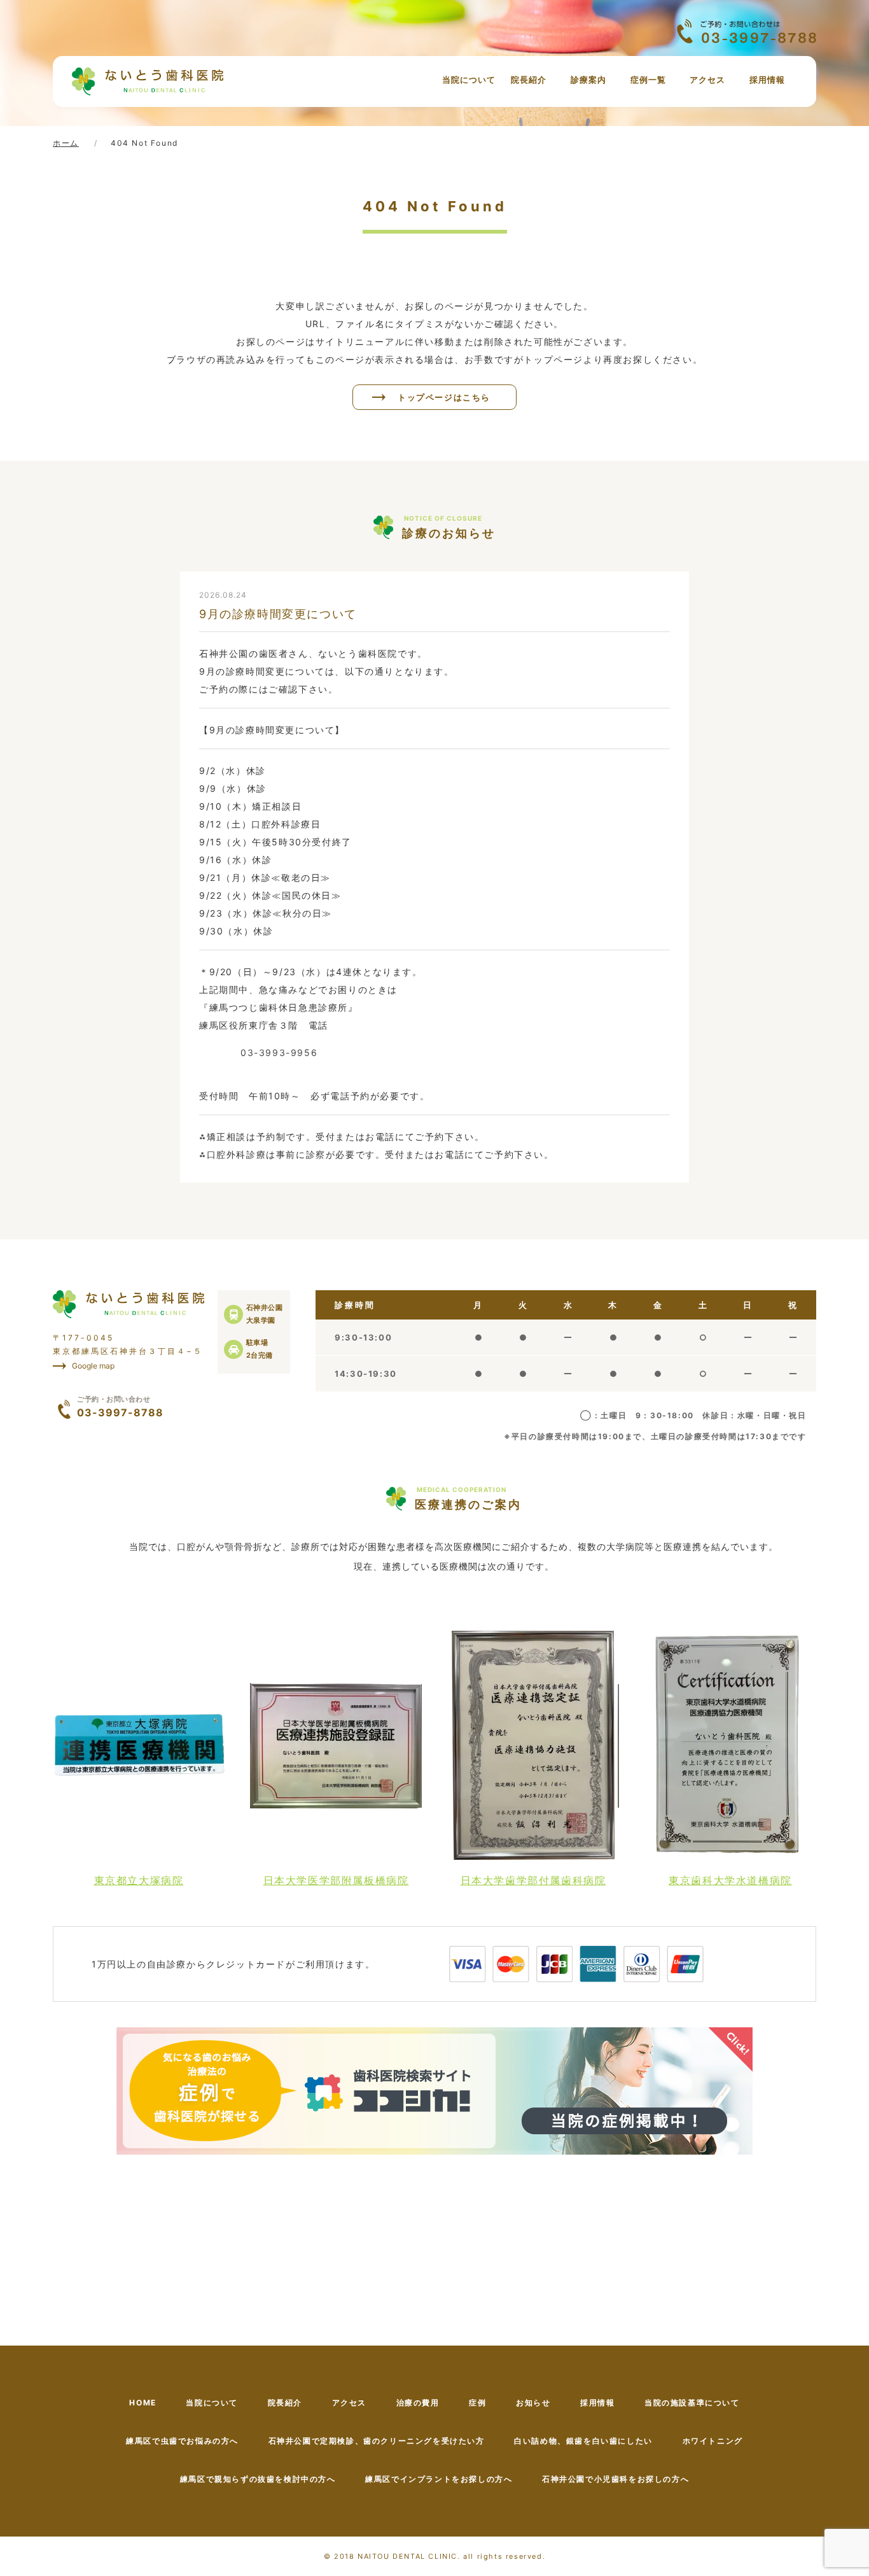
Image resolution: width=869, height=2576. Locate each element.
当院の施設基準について (692, 2403)
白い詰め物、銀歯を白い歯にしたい (583, 2441)
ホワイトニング (713, 2441)
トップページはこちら (444, 397)
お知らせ (533, 2403)
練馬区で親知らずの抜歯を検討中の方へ (258, 2479)
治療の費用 (418, 2403)
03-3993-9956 (279, 1052)
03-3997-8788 (120, 1407)
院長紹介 (529, 80)
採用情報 (767, 80)
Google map (93, 1366)
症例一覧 (648, 80)
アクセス (707, 80)
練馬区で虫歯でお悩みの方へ (182, 2441)
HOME (143, 2403)
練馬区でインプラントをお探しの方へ (439, 2479)
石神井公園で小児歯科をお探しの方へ (615, 2479)
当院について (469, 80)
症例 (477, 2403)
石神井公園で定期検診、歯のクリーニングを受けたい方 (377, 2441)
